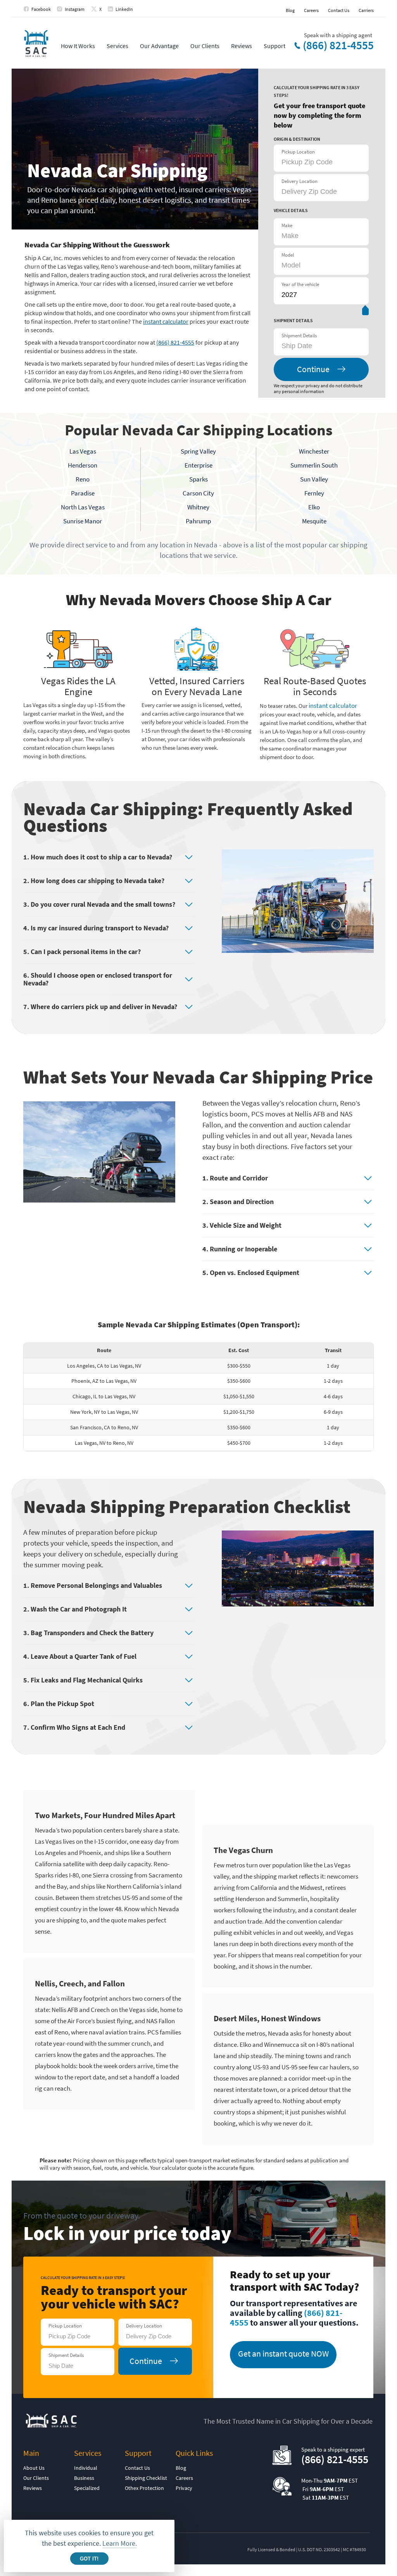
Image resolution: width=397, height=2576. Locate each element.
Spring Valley (198, 451)
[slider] (365, 312)
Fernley (314, 493)
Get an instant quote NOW (283, 2353)
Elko (314, 507)
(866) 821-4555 (338, 45)
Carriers (366, 10)
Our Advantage (159, 46)
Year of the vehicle (300, 284)
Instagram (75, 9)
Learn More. (120, 2543)
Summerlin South (314, 465)
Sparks (198, 479)
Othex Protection (144, 2488)
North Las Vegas (83, 507)
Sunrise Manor (83, 521)
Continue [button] (313, 369)
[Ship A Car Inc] (36, 44)
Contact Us (339, 10)
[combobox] (320, 346)
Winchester (314, 451)
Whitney (198, 507)
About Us (34, 2468)
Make (287, 225)
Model (288, 255)
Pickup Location (298, 152)
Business (84, 2478)
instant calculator (166, 321)
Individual (86, 2468)
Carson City (198, 493)
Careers (311, 10)
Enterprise (198, 465)
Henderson (83, 465)
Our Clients (205, 46)
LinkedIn (124, 9)
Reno (83, 479)
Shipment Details (299, 336)
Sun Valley (314, 479)
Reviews (242, 46)
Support (274, 46)
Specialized (87, 2488)
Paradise (83, 493)
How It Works (78, 46)
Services (117, 46)
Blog (290, 10)
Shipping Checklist (146, 2478)
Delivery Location (299, 181)
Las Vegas (83, 451)
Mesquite (314, 521)
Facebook (41, 9)
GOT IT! (89, 2559)
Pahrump (198, 521)
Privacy (184, 2488)
